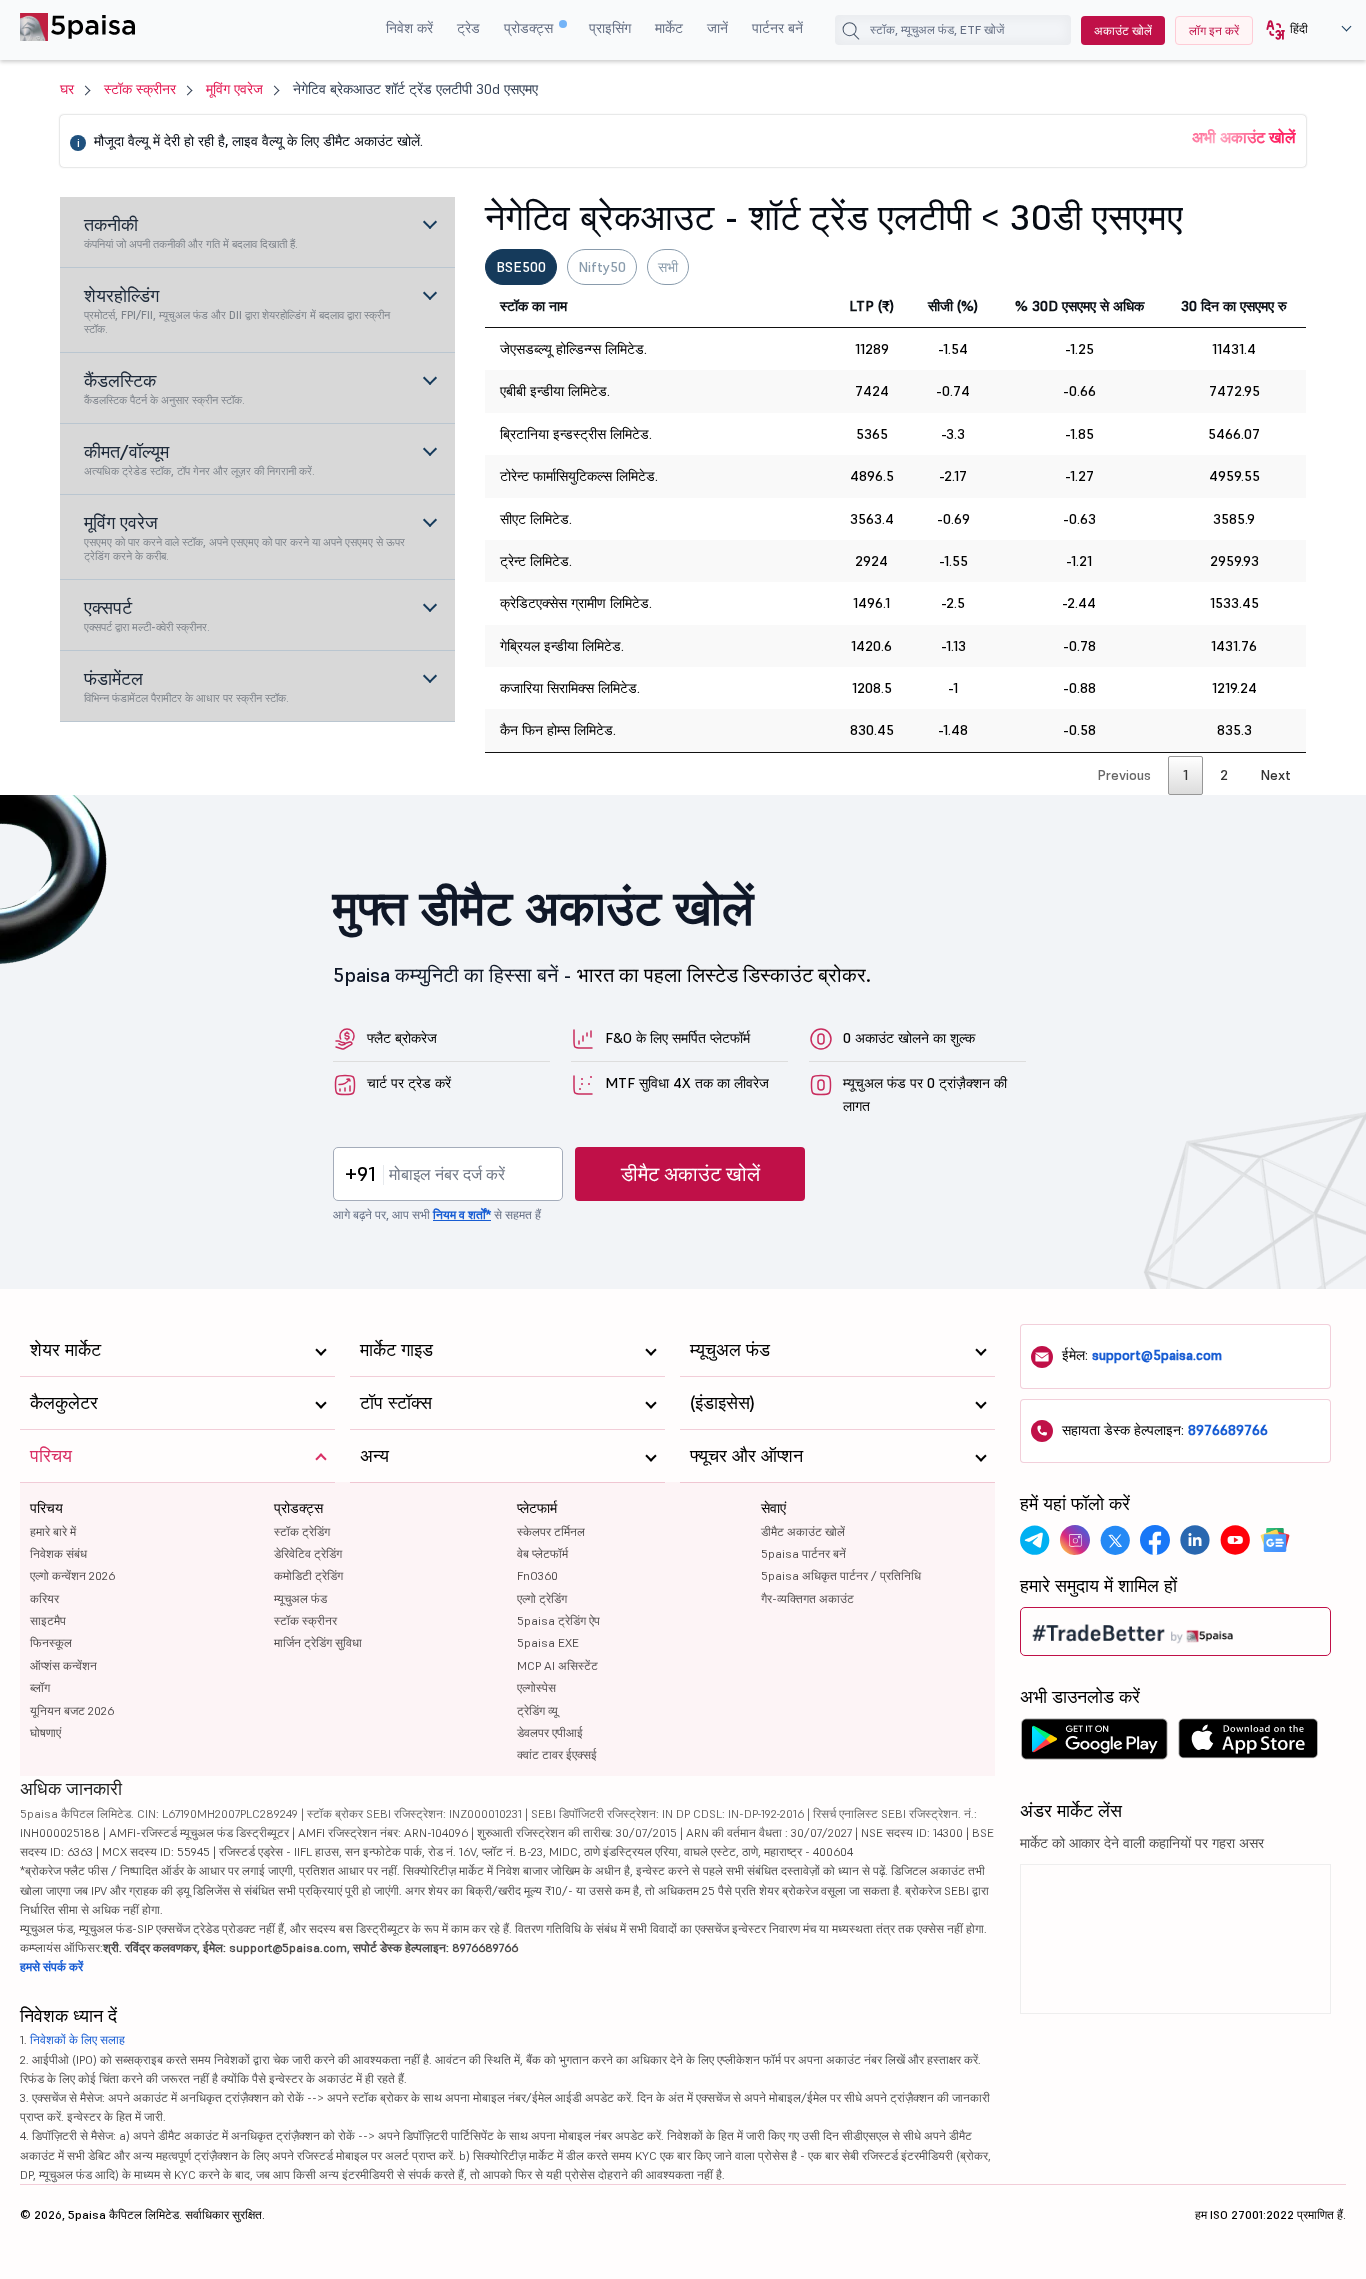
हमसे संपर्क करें (51, 1966)
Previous (1124, 775)
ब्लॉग (40, 1687)
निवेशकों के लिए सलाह (77, 2039)
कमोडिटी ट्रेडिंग (308, 1575)
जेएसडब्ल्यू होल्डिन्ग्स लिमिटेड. (573, 349)
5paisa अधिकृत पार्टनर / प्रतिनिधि (841, 1575)
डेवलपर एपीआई (550, 1732)
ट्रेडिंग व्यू (537, 1710)
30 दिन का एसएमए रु (1234, 306)
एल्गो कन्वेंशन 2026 (72, 1575)
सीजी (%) (953, 306)
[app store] (1248, 1744)
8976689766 (1228, 1430)
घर (67, 89)
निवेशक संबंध (58, 1553)
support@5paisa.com (1157, 1355)
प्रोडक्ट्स (530, 28)
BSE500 (521, 267)
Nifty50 (602, 267)
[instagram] (1075, 1540)
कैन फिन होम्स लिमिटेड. (558, 730)
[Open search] (855, 33)
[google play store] (1094, 1744)
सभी (668, 267)
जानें (717, 28)
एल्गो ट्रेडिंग (542, 1598)
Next (1275, 775)
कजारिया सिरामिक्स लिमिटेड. (570, 688)
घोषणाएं (45, 1732)
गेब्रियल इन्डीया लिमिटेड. (562, 646)
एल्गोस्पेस (536, 1687)
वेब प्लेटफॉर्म (542, 1553)
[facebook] (1155, 1540)
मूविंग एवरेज (234, 89)
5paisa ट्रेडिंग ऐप (558, 1620)
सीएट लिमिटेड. (536, 519)
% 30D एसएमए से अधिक (1079, 306)
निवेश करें (409, 28)
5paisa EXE (548, 1642)
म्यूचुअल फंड (300, 1598)
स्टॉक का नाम (533, 306)
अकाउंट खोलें (1123, 30)
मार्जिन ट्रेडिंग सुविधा (318, 1642)
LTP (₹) (871, 306)
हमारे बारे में (53, 1531)
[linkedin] (1195, 1540)
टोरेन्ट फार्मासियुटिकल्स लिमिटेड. (579, 476)
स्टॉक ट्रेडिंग (302, 1531)
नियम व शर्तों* (462, 1214)
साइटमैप (48, 1620)
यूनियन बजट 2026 (72, 1710)
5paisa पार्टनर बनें (803, 1553)
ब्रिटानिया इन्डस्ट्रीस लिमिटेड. (576, 434)
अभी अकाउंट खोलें (1244, 137)
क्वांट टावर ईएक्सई (557, 1754)
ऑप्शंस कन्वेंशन (63, 1665)
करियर (44, 1598)
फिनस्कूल (51, 1642)
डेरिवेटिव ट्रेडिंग (308, 1553)
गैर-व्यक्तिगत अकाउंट (807, 1598)
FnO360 (537, 1575)
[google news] (1275, 1540)
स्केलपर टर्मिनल (551, 1531)
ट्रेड (468, 28)
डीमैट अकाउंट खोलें (690, 1174)
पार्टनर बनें (777, 28)
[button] (1301, 30)
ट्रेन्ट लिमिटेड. (536, 561)
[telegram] (1035, 1540)
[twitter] (1115, 1540)
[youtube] (1235, 1540)
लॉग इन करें (1214, 30)
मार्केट (669, 28)
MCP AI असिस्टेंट (557, 1665)
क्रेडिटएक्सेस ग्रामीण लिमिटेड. (576, 603)
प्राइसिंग (610, 28)
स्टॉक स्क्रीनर (140, 89)
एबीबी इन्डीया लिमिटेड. (555, 391)
